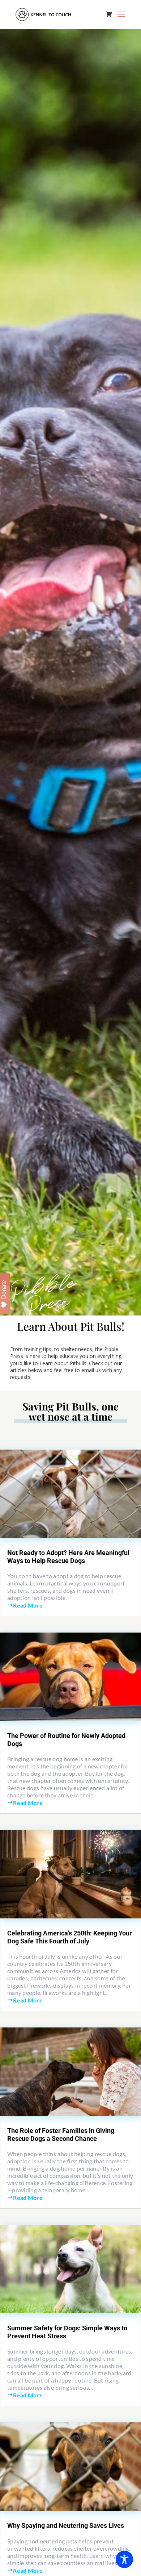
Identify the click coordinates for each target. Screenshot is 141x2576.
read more (28, 1605)
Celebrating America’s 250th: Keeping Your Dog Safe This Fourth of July (70, 1937)
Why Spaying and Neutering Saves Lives (66, 2525)
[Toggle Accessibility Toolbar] (124, 2559)
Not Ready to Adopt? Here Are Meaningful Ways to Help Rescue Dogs (68, 1557)
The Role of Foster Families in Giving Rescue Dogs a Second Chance (61, 2135)
